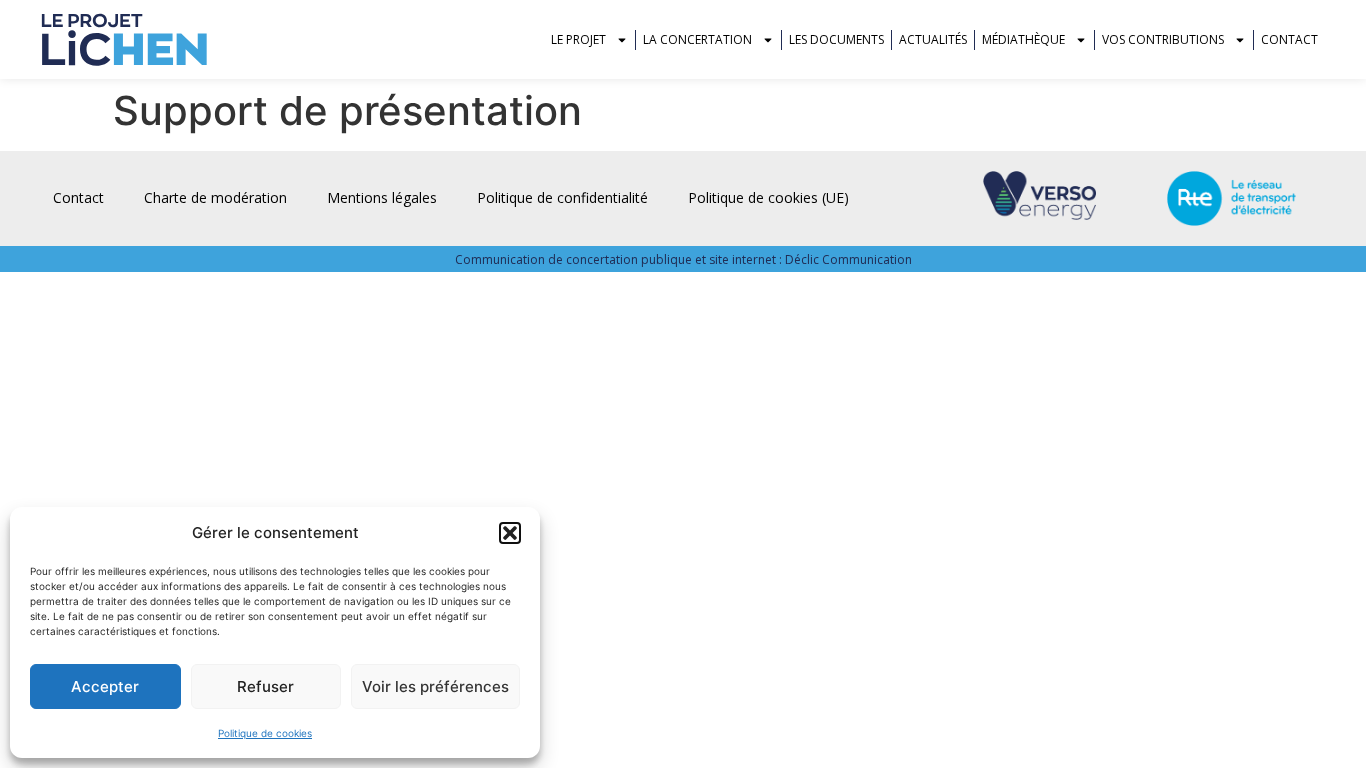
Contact (1289, 39)
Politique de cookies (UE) (768, 197)
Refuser (265, 686)
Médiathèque (1023, 39)
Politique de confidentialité (562, 197)
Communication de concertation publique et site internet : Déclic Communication (683, 259)
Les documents (836, 39)
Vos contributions (1163, 39)
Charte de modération (215, 197)
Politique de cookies (265, 733)
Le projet (578, 39)
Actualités (933, 39)
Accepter (105, 686)
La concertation (697, 39)
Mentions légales (382, 197)
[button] (510, 533)
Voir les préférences (435, 686)
